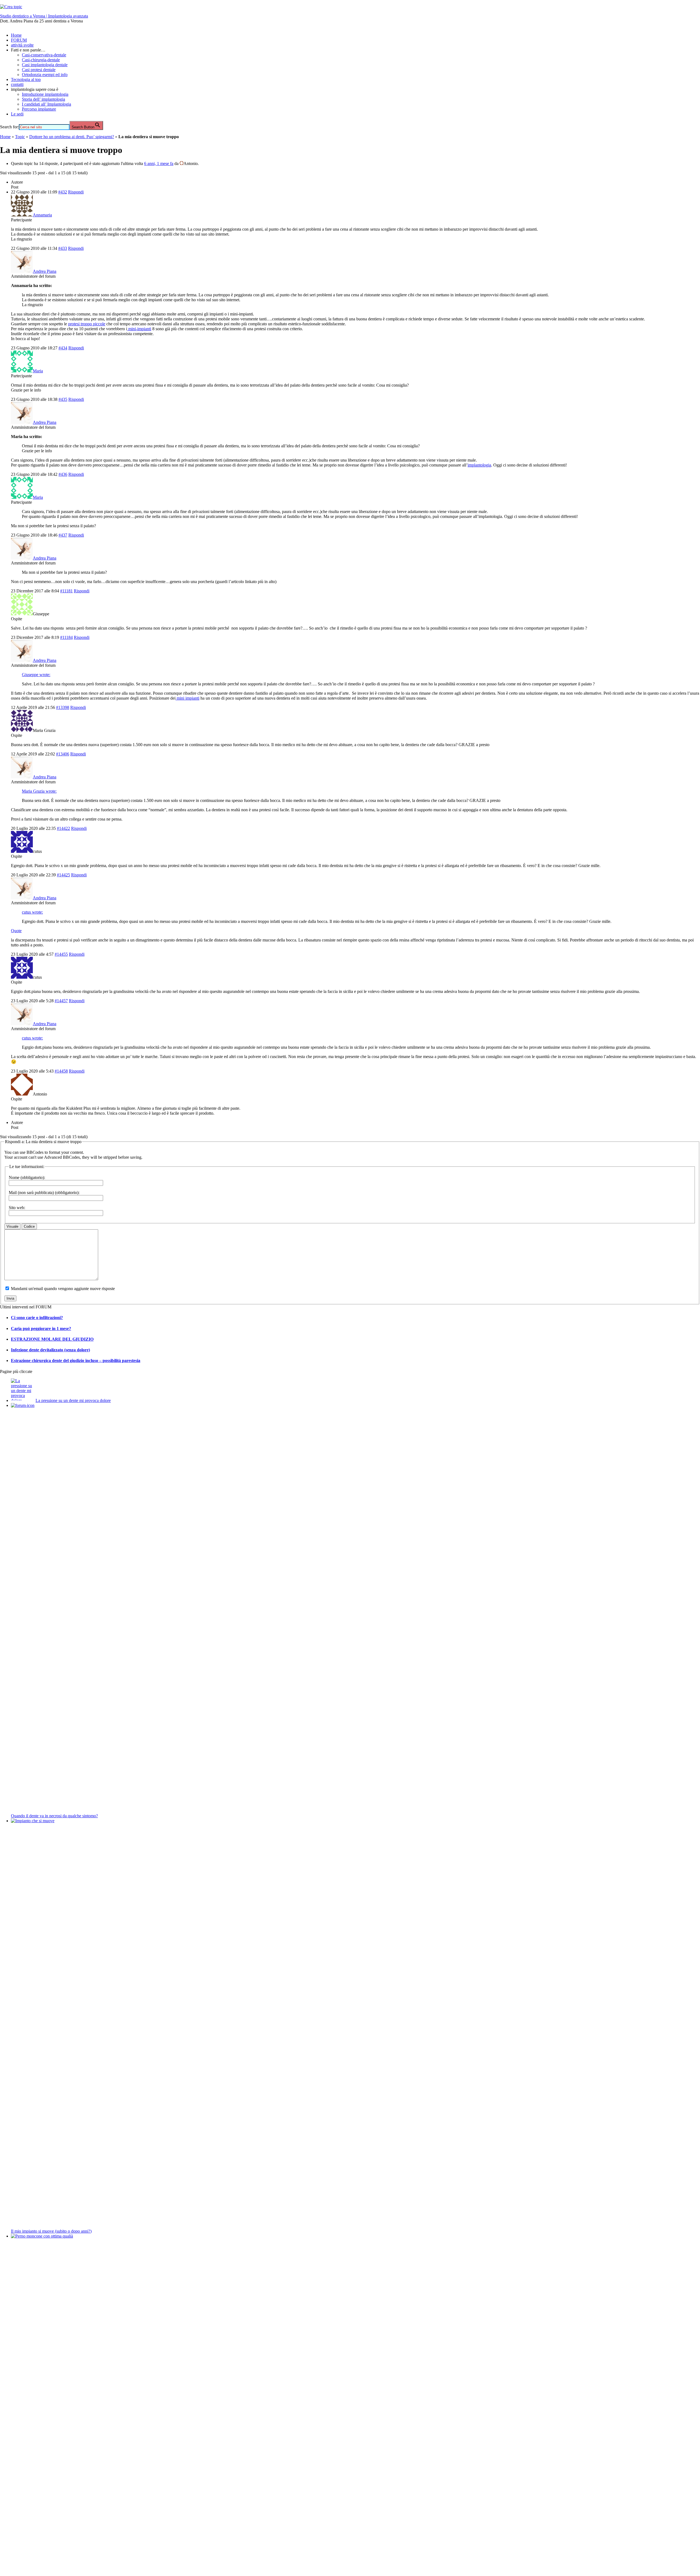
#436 (63, 474)
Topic (20, 137)
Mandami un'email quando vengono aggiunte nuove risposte (63, 1289)
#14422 (63, 828)
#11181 (66, 591)
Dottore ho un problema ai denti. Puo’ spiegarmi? (72, 137)
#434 (63, 348)
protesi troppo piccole (87, 324)
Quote (16, 931)
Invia (10, 1298)
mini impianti (187, 698)
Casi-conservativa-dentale (44, 55)
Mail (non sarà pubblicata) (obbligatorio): (44, 1193)
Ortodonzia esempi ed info (45, 75)
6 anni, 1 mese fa (159, 163)
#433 (63, 248)
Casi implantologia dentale (45, 65)
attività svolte (22, 45)
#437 (63, 535)
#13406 (63, 754)
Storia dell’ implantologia (43, 99)
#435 (63, 399)
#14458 (61, 1071)
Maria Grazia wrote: (39, 791)
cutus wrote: (32, 912)
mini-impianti (139, 329)
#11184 (66, 637)
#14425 (63, 875)
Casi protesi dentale (39, 70)
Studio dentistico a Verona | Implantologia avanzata (44, 16)
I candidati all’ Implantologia (46, 104)
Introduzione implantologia (45, 94)
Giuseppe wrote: (36, 675)
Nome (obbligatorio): (27, 1177)
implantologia (479, 465)
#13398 (63, 707)
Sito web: (17, 1208)
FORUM (19, 40)
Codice (29, 1226)
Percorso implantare (39, 109)
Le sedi (17, 114)
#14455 (61, 954)
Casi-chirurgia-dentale (41, 60)
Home (16, 35)
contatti (17, 84)
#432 (63, 192)
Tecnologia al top (26, 79)
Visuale (12, 1226)
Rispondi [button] (76, 192)
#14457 (61, 1001)
